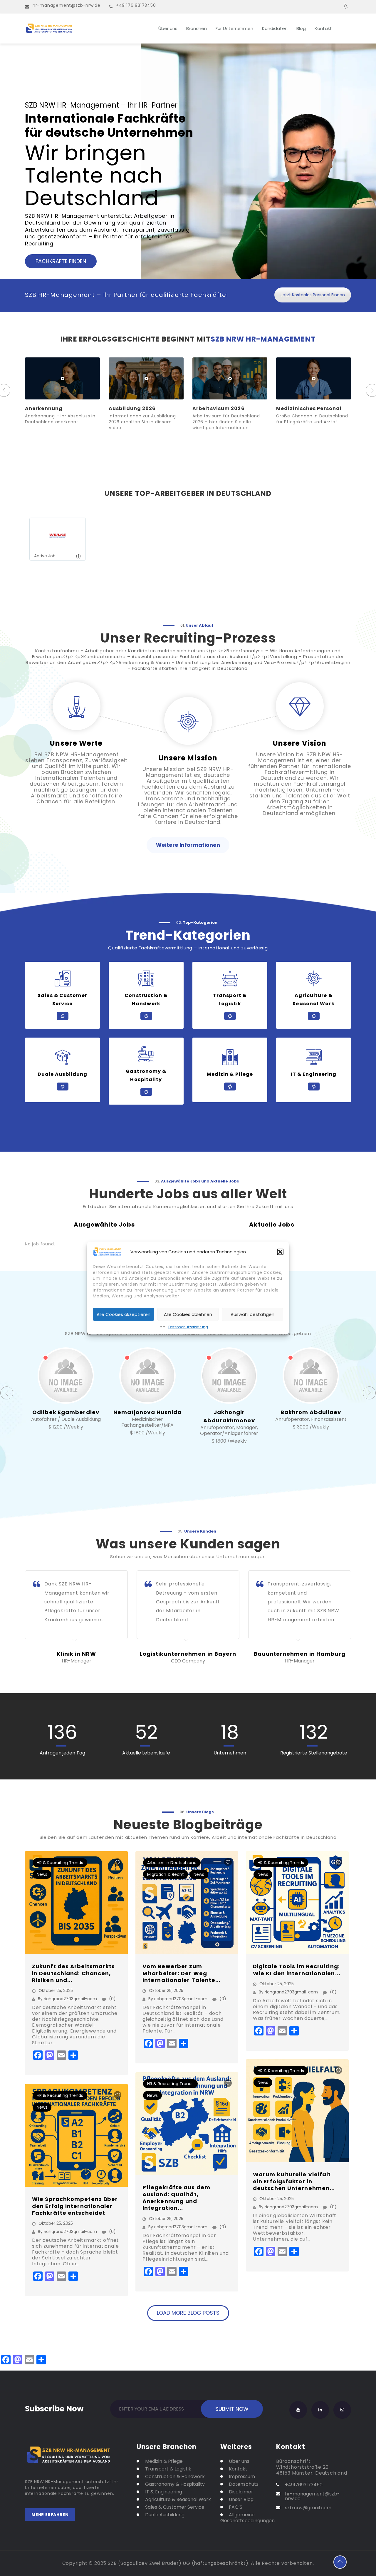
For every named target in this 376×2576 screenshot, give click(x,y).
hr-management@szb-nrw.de (67, 5)
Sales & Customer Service (175, 2507)
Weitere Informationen (188, 845)
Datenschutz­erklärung (188, 1327)
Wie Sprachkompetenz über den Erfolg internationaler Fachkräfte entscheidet (75, 2206)
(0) (112, 1999)
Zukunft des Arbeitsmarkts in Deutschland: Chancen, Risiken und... (74, 1973)
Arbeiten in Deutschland (172, 1863)
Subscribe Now (54, 2408)
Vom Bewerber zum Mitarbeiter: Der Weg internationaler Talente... (182, 1973)
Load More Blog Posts (188, 2313)
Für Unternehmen (234, 28)
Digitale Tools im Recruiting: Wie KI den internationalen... (297, 1970)
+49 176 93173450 (136, 5)
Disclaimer (241, 2492)
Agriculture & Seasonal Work (178, 2500)
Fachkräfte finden (61, 261)
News (42, 1874)
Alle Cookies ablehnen (188, 1314)
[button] (280, 1252)
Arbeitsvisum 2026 (135, 408)
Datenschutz (244, 2484)
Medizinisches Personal (225, 408)
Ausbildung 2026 (49, 408)
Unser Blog (241, 2500)
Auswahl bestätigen (252, 1314)
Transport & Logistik (168, 2469)
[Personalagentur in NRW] (82, 29)
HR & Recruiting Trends (60, 1863)
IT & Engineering (164, 2492)
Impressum (242, 2477)
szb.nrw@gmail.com (308, 2508)
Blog (301, 28)
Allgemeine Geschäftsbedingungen (244, 2518)
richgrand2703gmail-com (70, 1999)
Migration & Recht (166, 1874)
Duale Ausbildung (165, 2515)
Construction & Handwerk (175, 2477)
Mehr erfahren (50, 2515)
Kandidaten (275, 28)
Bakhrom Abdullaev (229, 1412)
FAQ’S (236, 2507)
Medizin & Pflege (164, 2461)
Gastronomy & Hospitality (175, 2484)
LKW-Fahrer (293, 408)
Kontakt (323, 28)
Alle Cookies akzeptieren (124, 1314)
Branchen (197, 28)
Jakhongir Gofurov (311, 1412)
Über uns (168, 28)
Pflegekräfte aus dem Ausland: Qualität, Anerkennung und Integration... (176, 2198)
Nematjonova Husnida (66, 1412)
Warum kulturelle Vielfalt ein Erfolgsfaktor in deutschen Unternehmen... (294, 2181)
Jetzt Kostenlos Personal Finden (313, 295)
